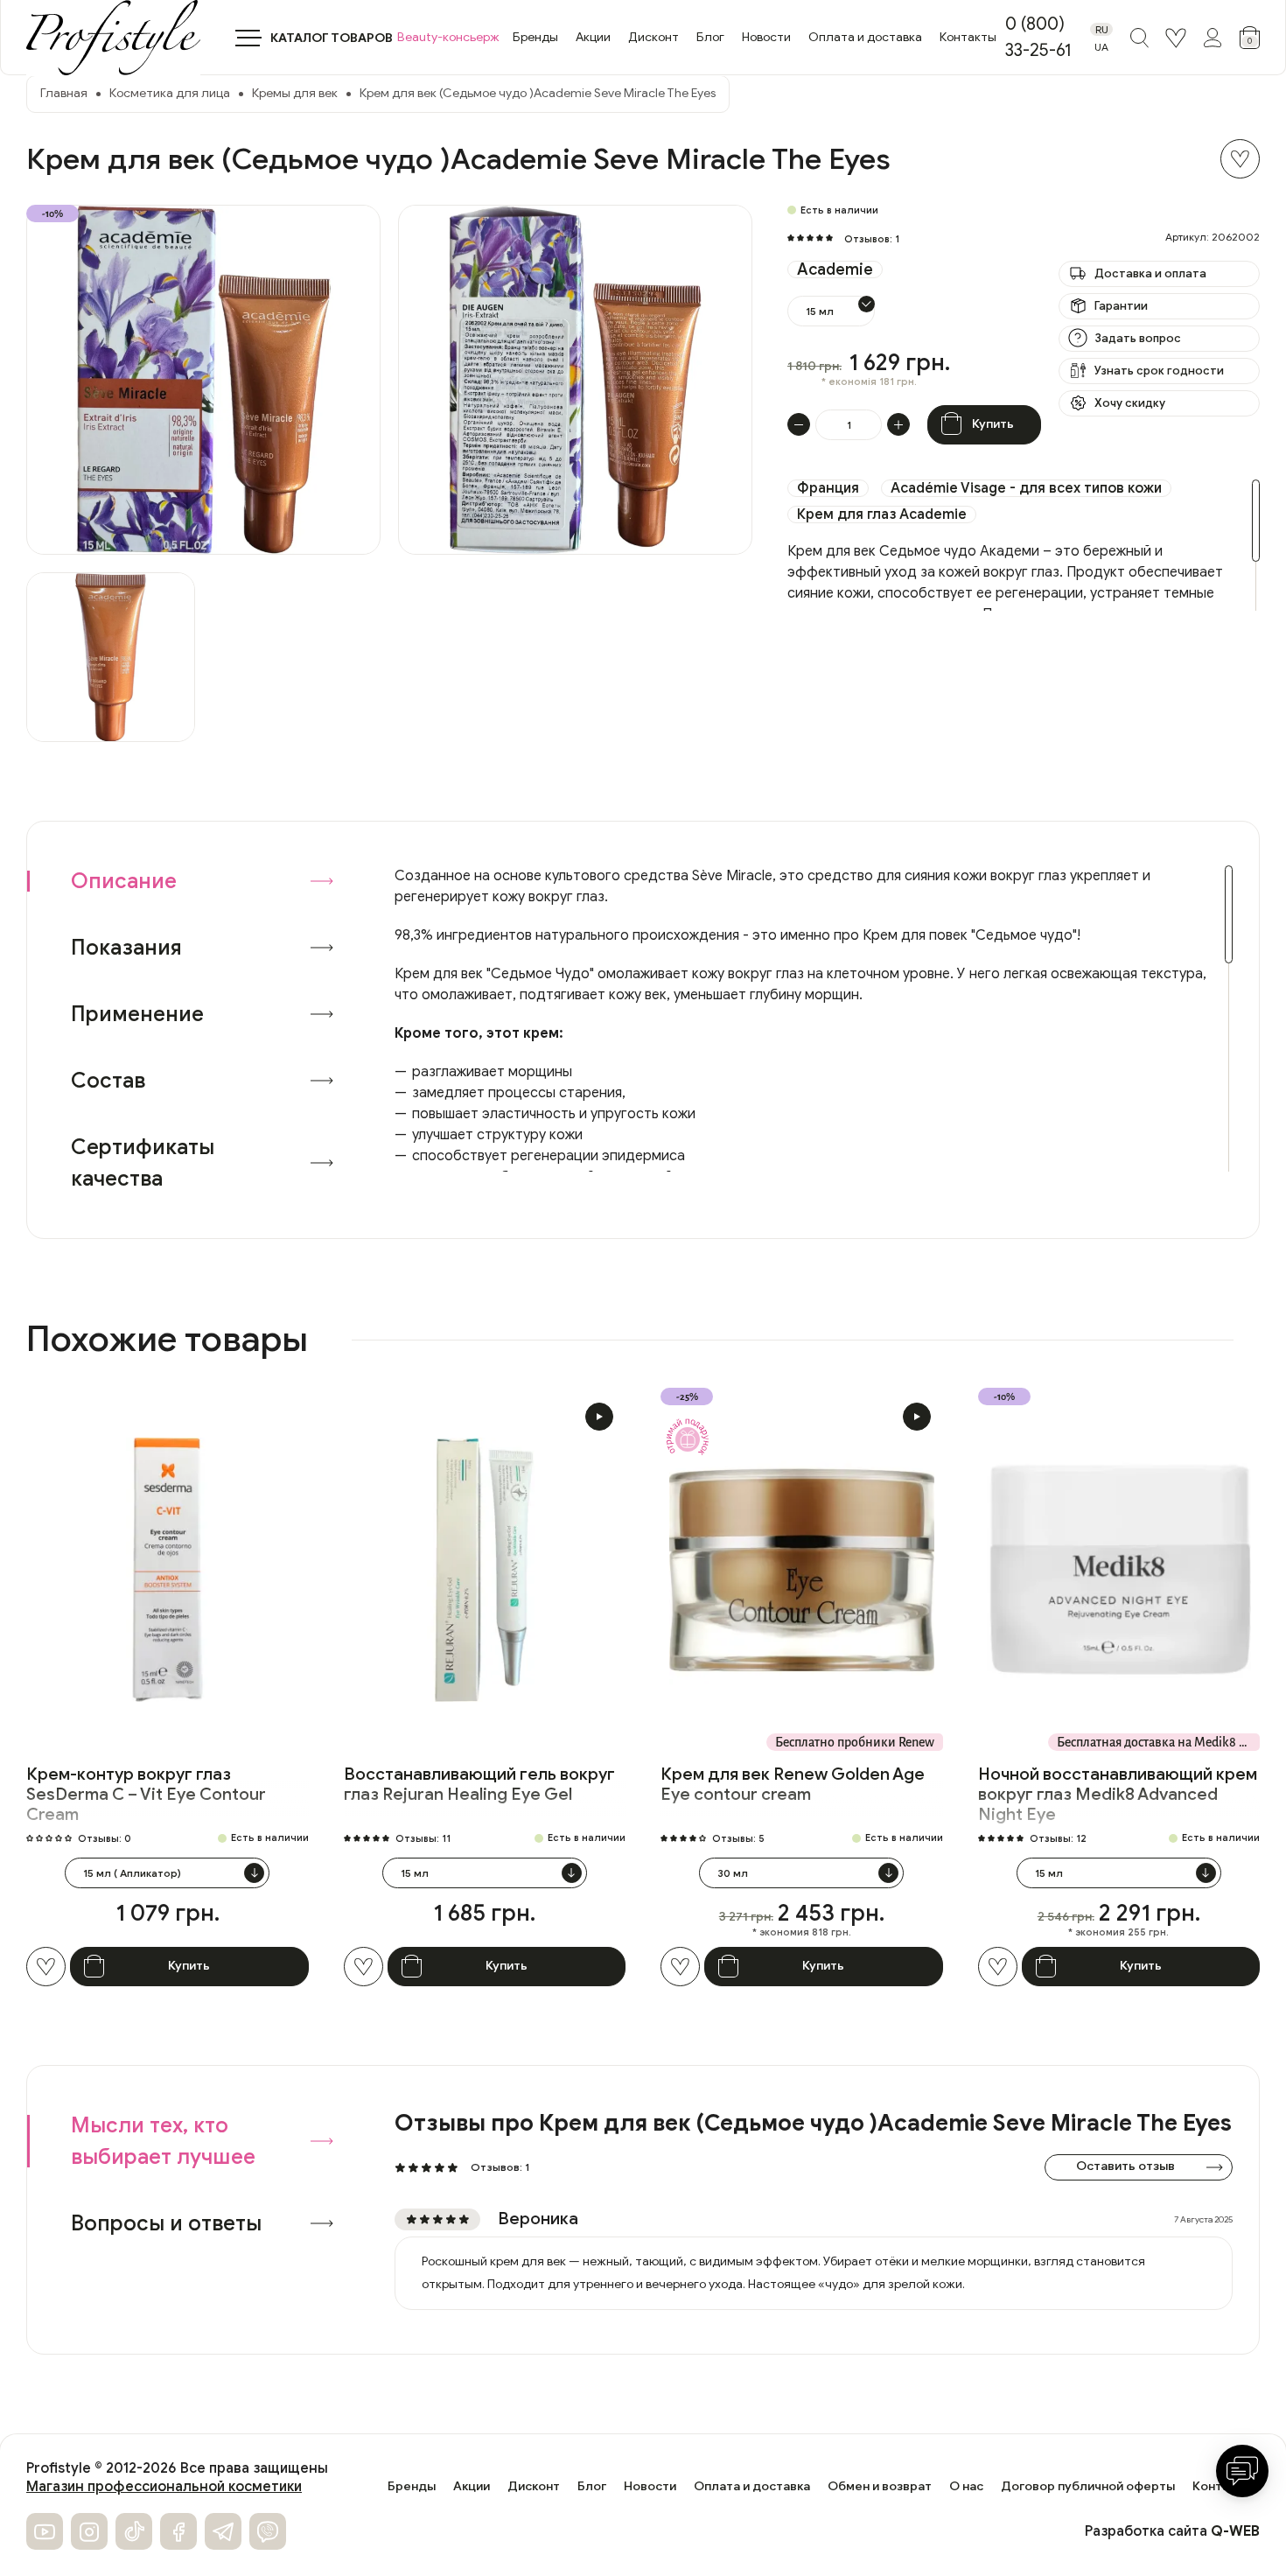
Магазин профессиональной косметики (164, 2487)
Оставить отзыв (1125, 2166)
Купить (993, 424)
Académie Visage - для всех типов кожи (1026, 488)
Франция (828, 488)
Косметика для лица (170, 93)
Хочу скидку (1130, 403)
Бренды (535, 37)
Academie (835, 269)
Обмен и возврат (880, 2487)
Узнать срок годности (1159, 371)
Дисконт (653, 37)
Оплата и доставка (865, 37)
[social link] (45, 2531)
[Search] (1139, 38)
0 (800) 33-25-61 (1038, 37)
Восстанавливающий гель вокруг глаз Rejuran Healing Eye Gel (479, 1784)
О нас (966, 2487)
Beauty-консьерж (448, 37)
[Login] (1176, 38)
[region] (1024, 545)
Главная (64, 93)
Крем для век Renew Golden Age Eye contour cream (793, 1784)
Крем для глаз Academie (882, 514)
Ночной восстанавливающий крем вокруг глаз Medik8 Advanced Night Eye (1118, 1794)
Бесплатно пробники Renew (855, 1742)
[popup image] (203, 380)
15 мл (820, 311)
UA (1101, 47)
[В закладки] (1240, 159)
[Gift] (687, 1437)
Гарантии (1121, 306)
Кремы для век (295, 93)
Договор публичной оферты (1088, 2487)
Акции (593, 37)
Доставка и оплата (1150, 273)
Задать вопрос (1138, 338)
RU (1102, 29)
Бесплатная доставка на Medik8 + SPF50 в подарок (1159, 1742)
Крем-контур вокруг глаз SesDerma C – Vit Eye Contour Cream (146, 1794)
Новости (766, 37)
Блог (710, 37)
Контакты (968, 37)
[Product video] (599, 1417)
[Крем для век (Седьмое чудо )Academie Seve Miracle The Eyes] (111, 658)
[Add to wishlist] (46, 1967)
